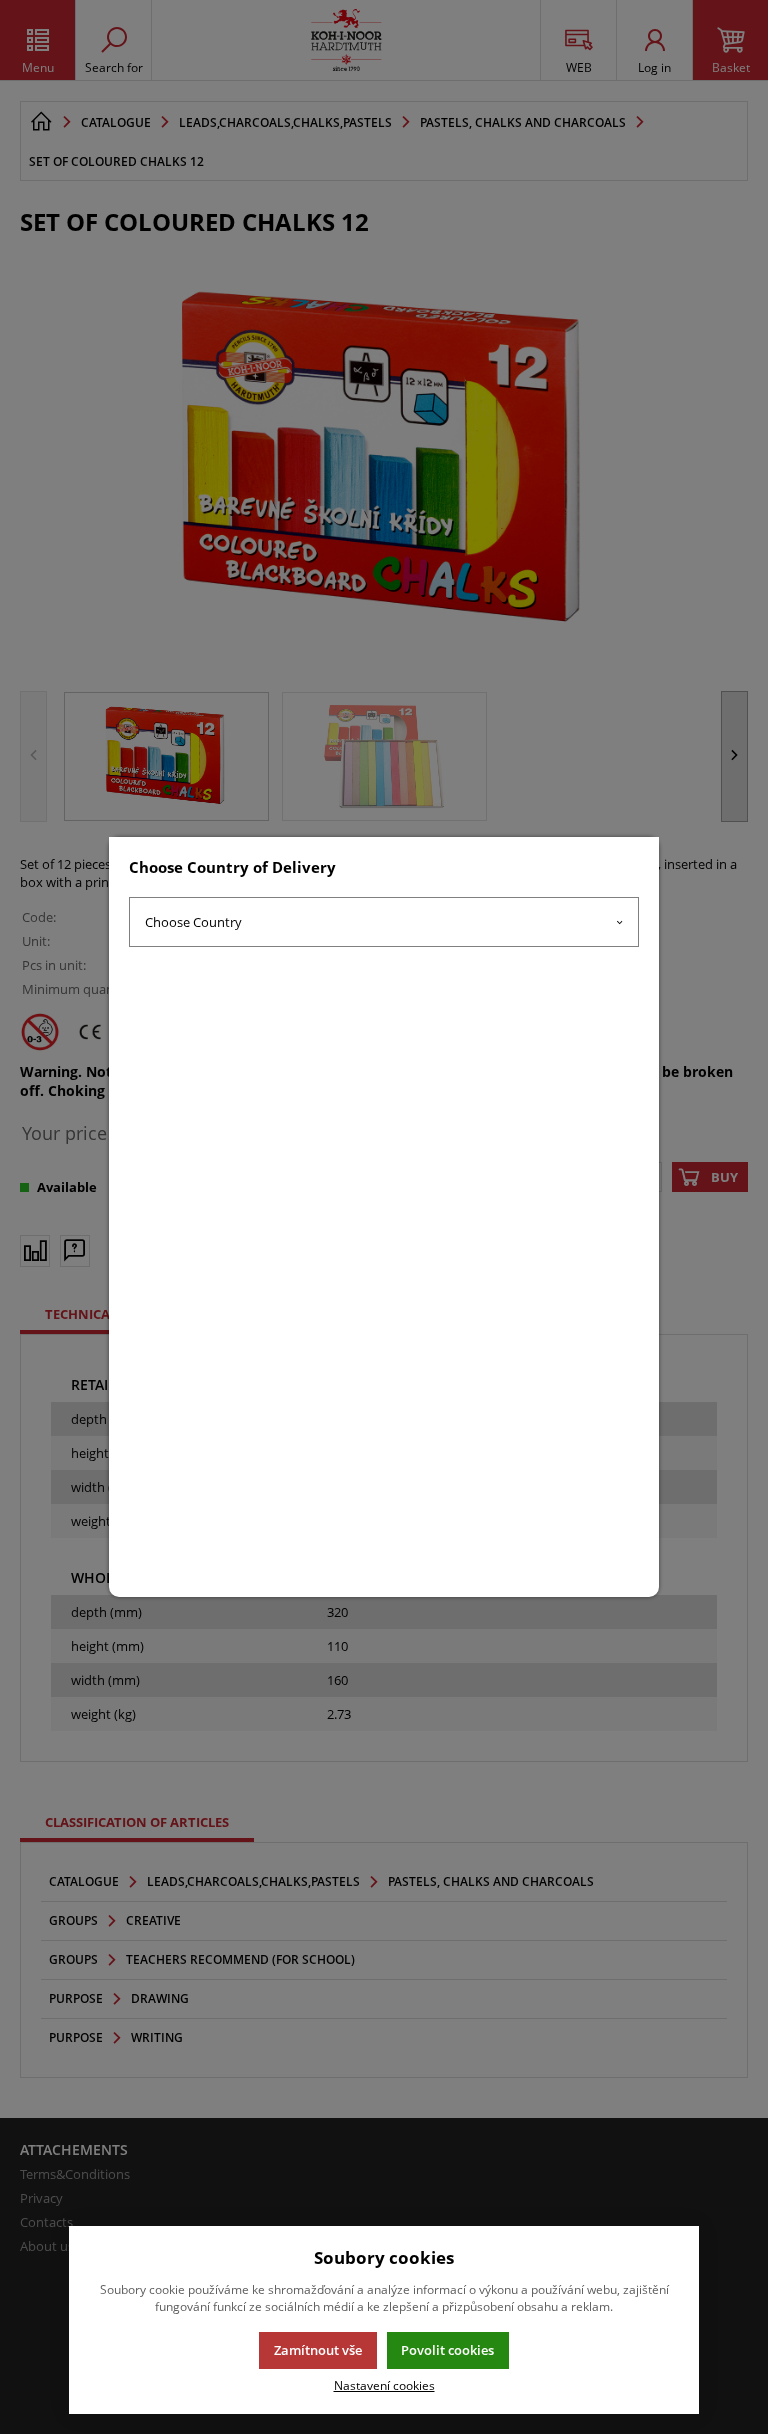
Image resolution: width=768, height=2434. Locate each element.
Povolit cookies (447, 2350)
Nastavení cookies (384, 2385)
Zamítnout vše (318, 2350)
